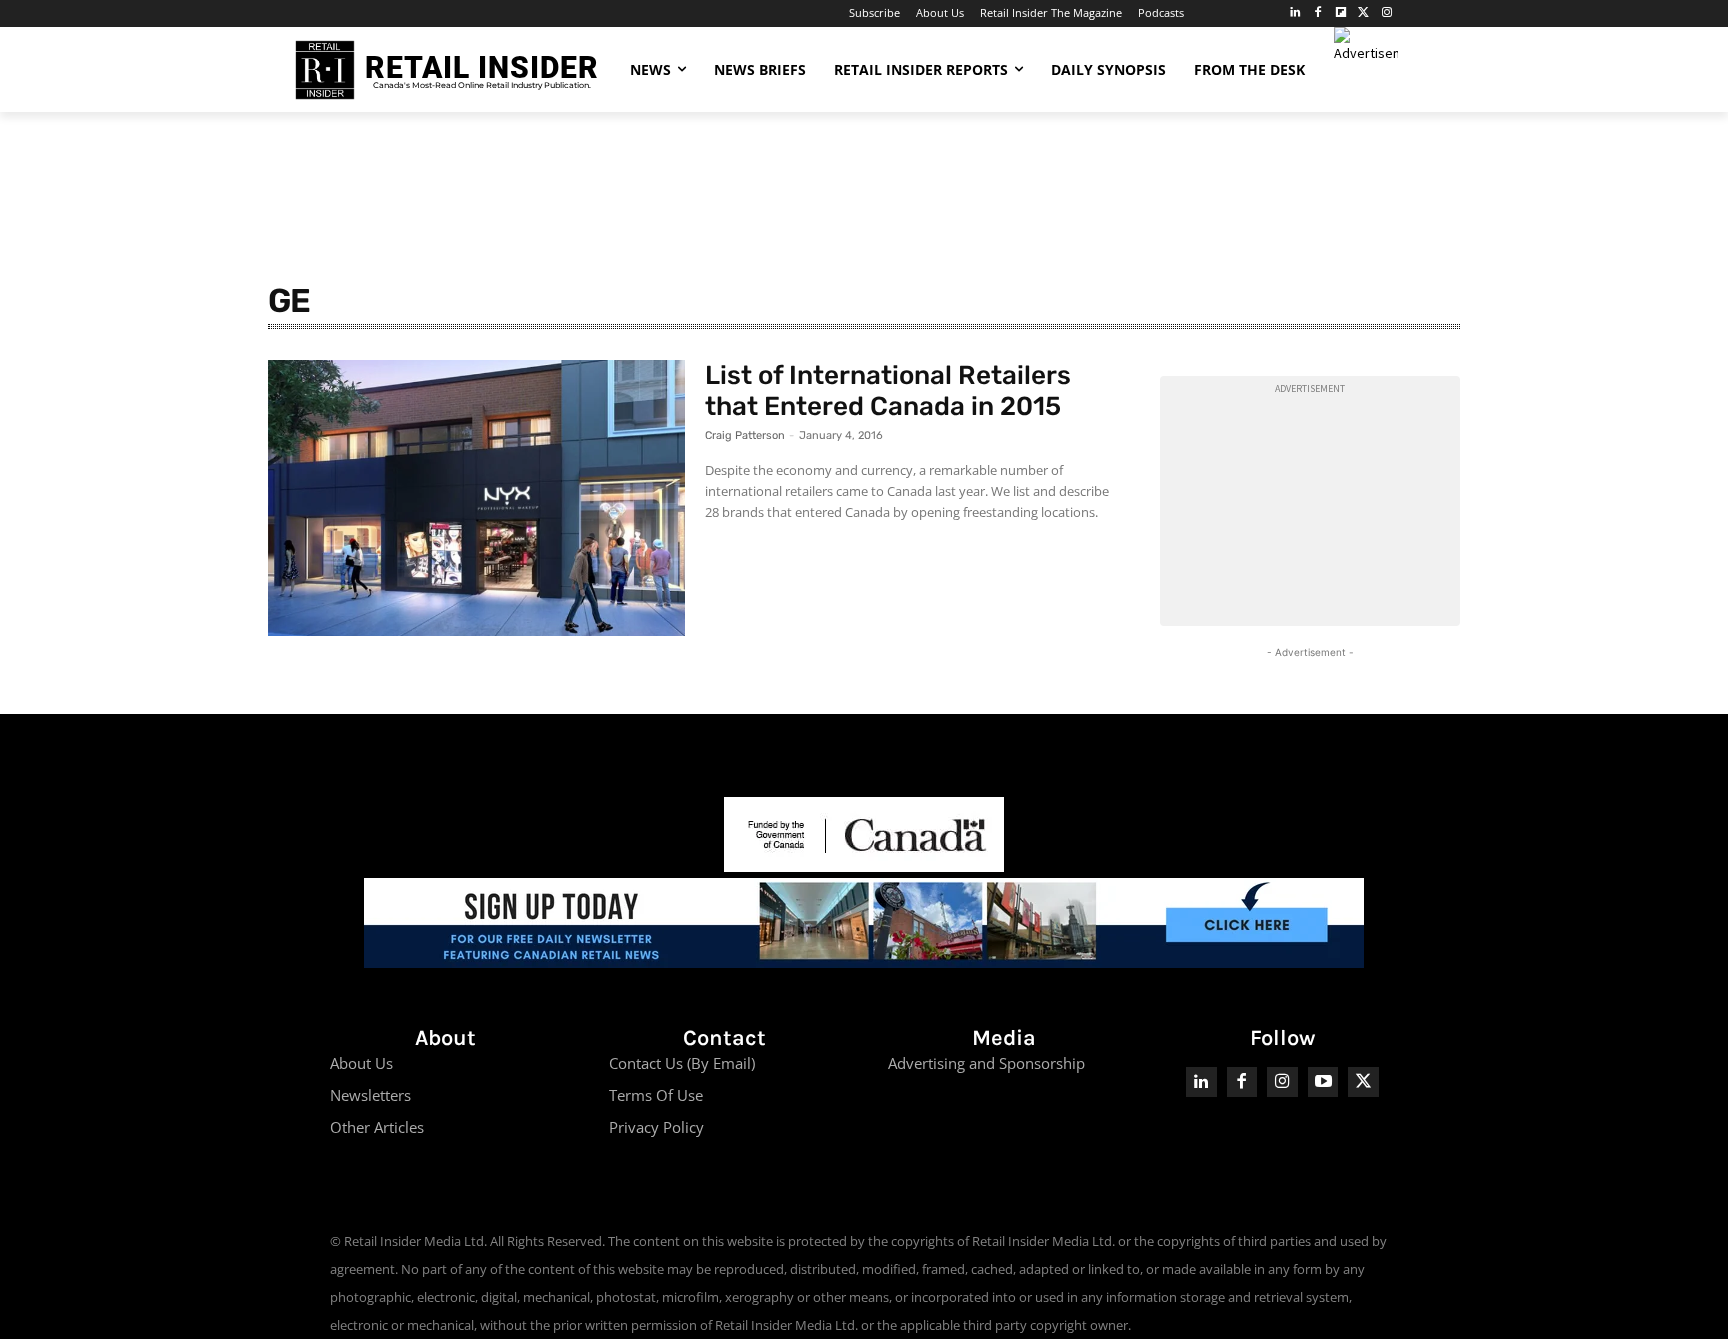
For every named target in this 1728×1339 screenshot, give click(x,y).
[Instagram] (1386, 13)
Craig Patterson (745, 435)
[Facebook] (1318, 13)
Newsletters (370, 1095)
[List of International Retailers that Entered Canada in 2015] (476, 498)
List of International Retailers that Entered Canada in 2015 (888, 391)
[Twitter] (1363, 13)
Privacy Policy (656, 1127)
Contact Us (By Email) (682, 1063)
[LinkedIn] (1295, 13)
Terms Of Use (656, 1095)
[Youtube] (1323, 1082)
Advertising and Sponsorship (986, 1063)
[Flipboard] (1341, 13)
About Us (361, 1063)
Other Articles (377, 1127)
